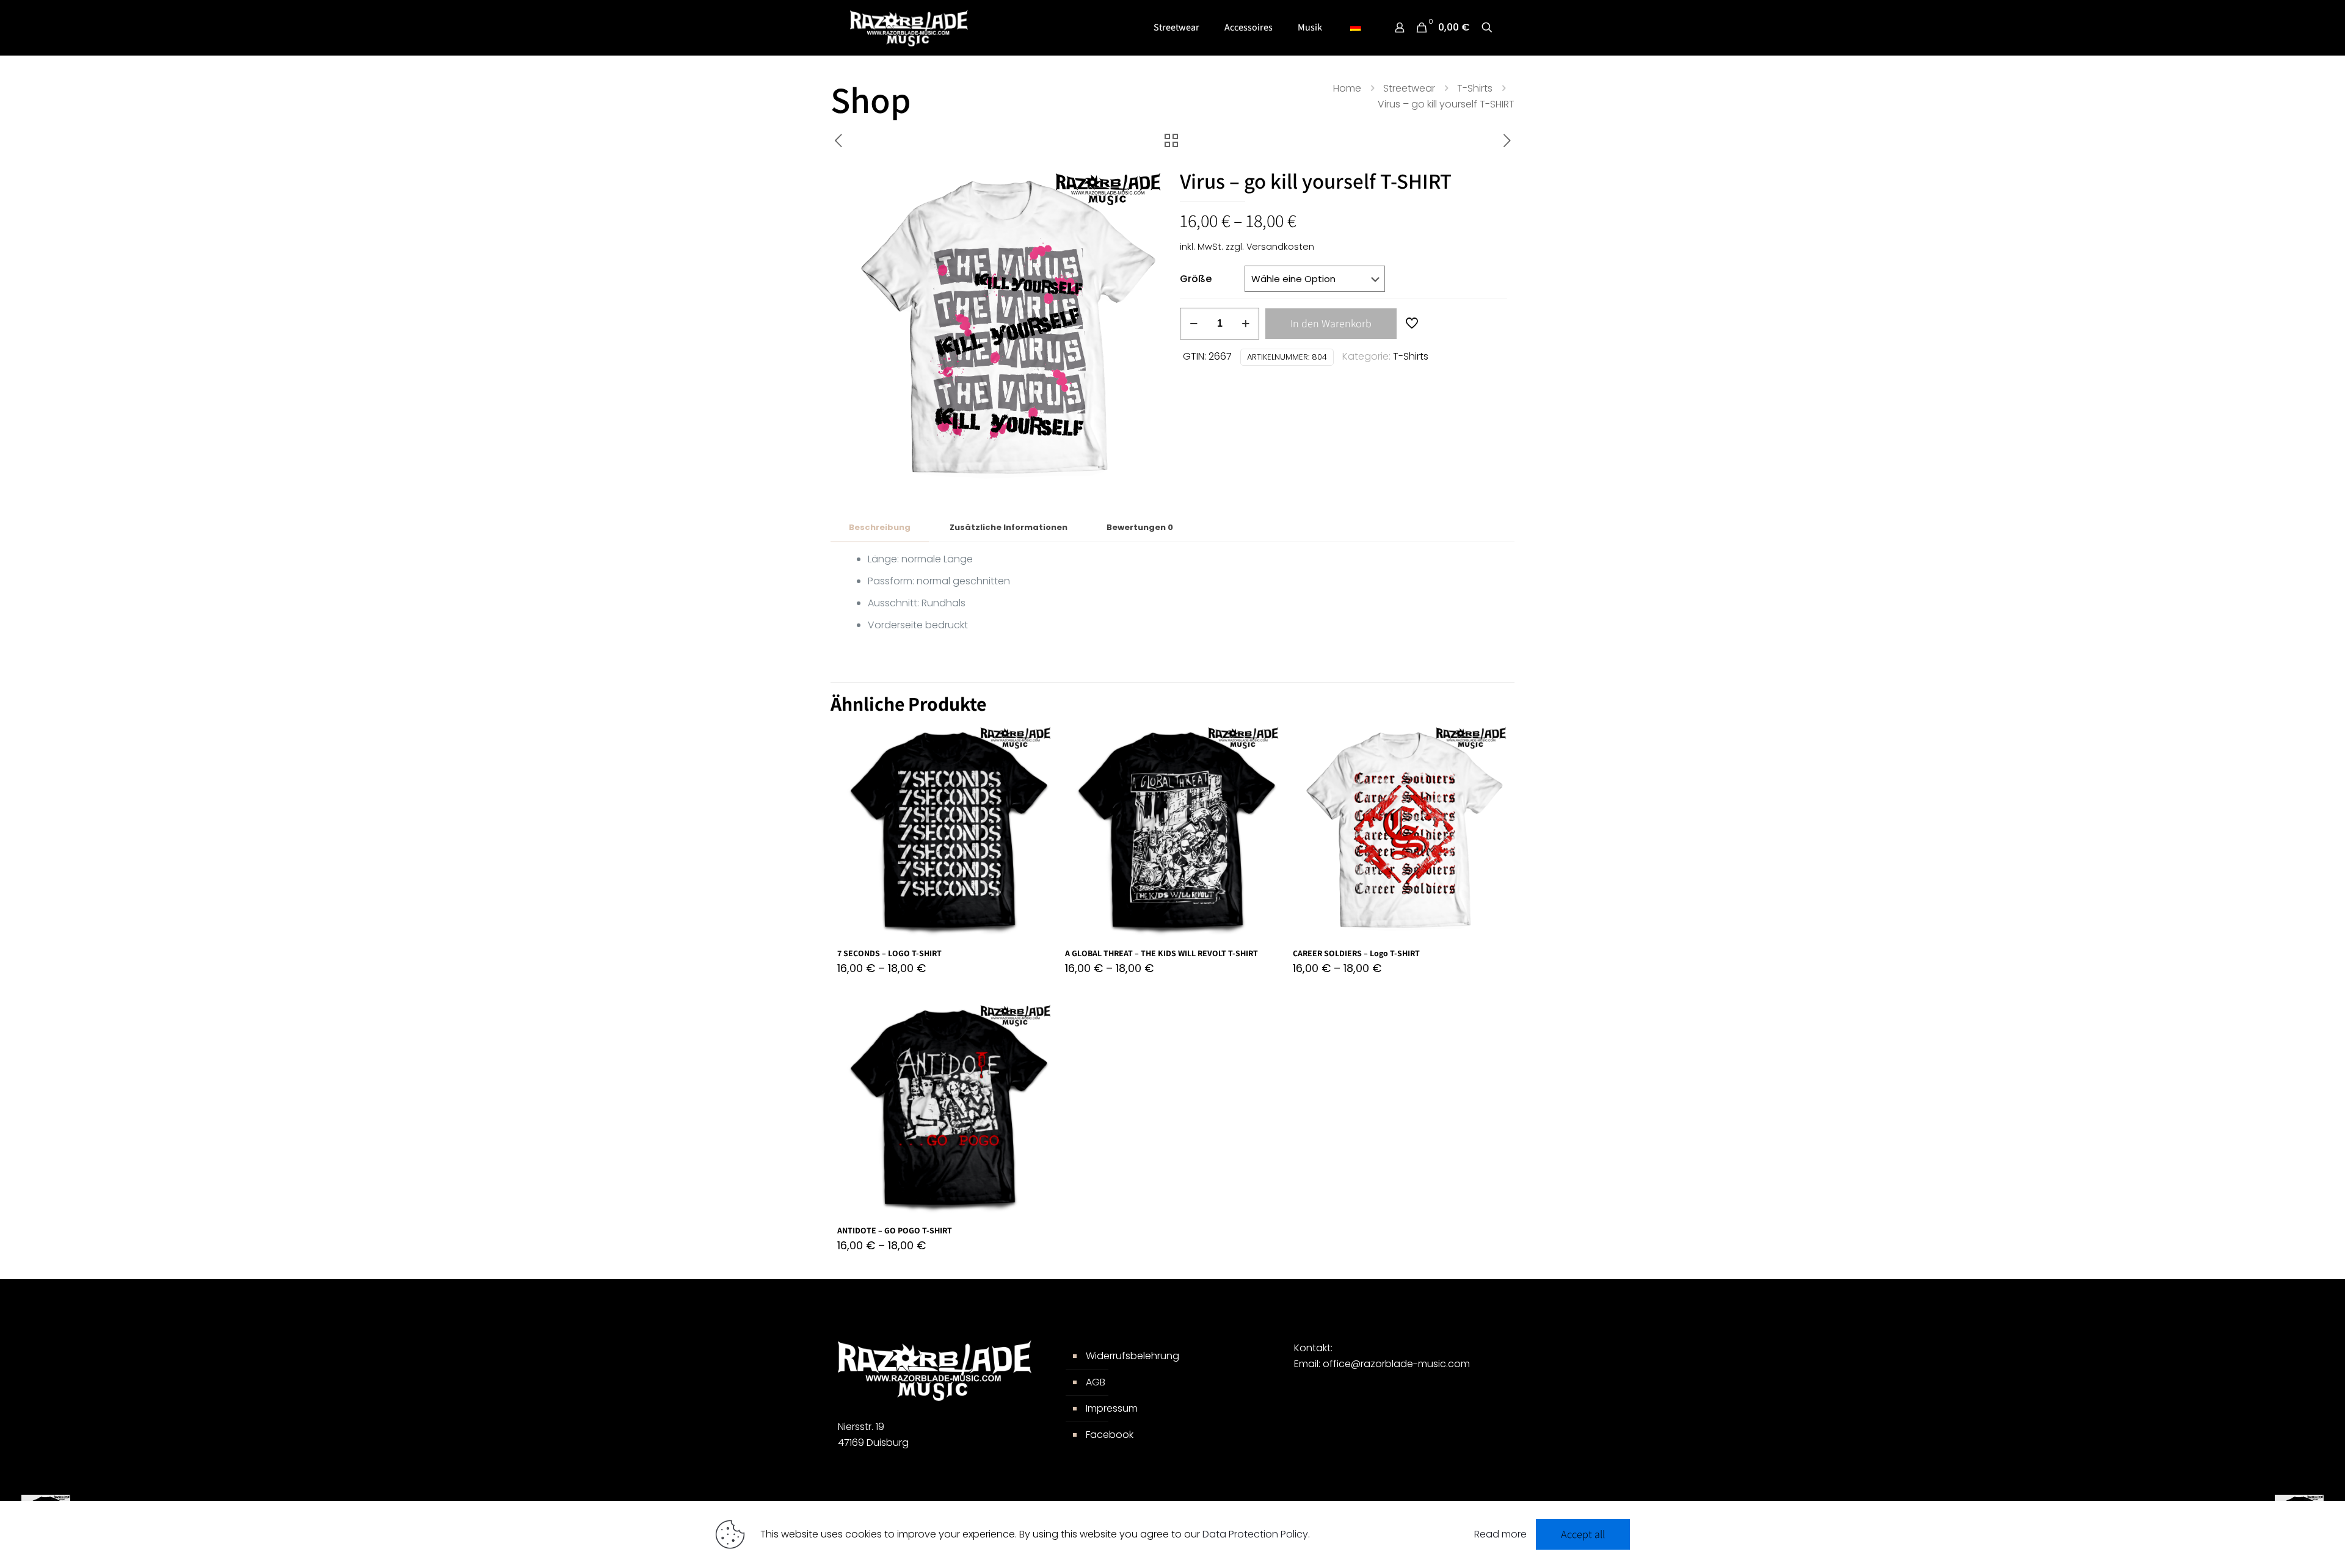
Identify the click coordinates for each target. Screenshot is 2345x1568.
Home (1347, 88)
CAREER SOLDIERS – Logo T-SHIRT (1356, 953)
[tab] (880, 528)
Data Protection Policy (1255, 1534)
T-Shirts (1475, 88)
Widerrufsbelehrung (1133, 1356)
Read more (1500, 1534)
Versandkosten (1280, 247)
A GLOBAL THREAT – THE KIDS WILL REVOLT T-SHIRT (1162, 953)
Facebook (1110, 1435)
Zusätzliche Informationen (1009, 527)
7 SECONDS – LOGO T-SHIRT (889, 953)
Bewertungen (1140, 527)
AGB (1096, 1382)
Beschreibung (880, 527)
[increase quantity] (1245, 324)
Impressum (1112, 1408)
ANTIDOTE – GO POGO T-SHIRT (895, 1230)
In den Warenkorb (1331, 323)
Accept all (1583, 1534)
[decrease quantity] (1194, 324)
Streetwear (1409, 88)
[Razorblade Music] (909, 27)
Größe (1196, 279)
